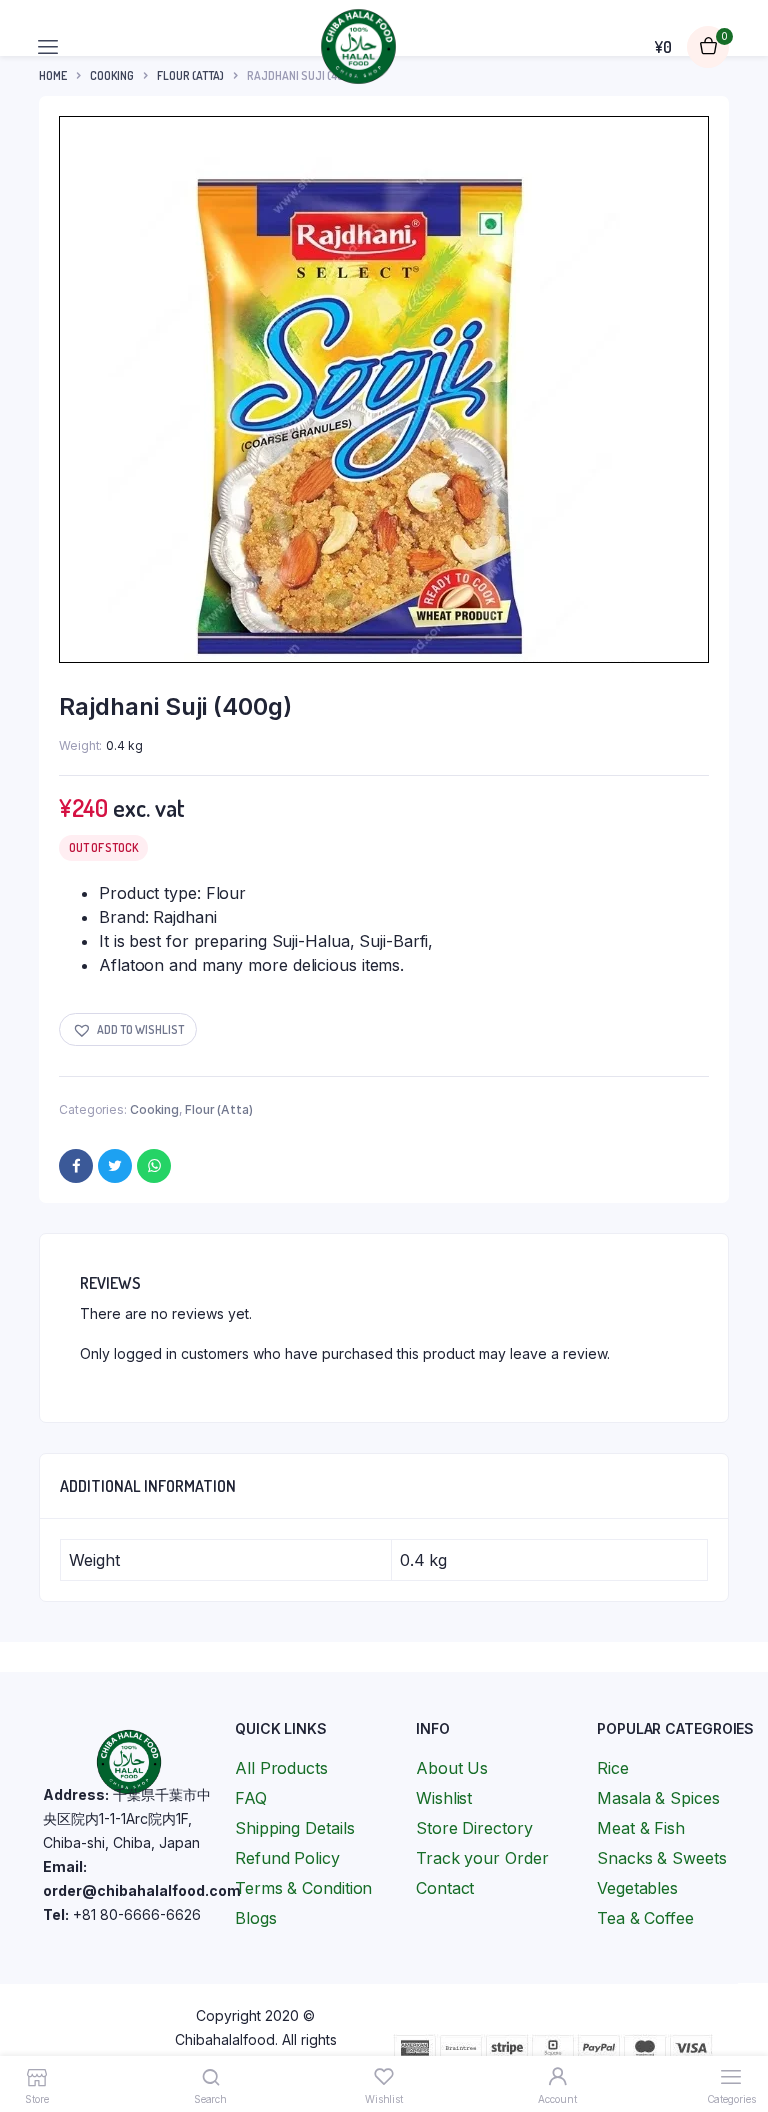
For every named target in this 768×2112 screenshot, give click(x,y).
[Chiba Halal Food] (358, 46)
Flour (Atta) (219, 1109)
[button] (128, 1029)
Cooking (154, 1109)
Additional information (148, 1486)
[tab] (148, 1486)
